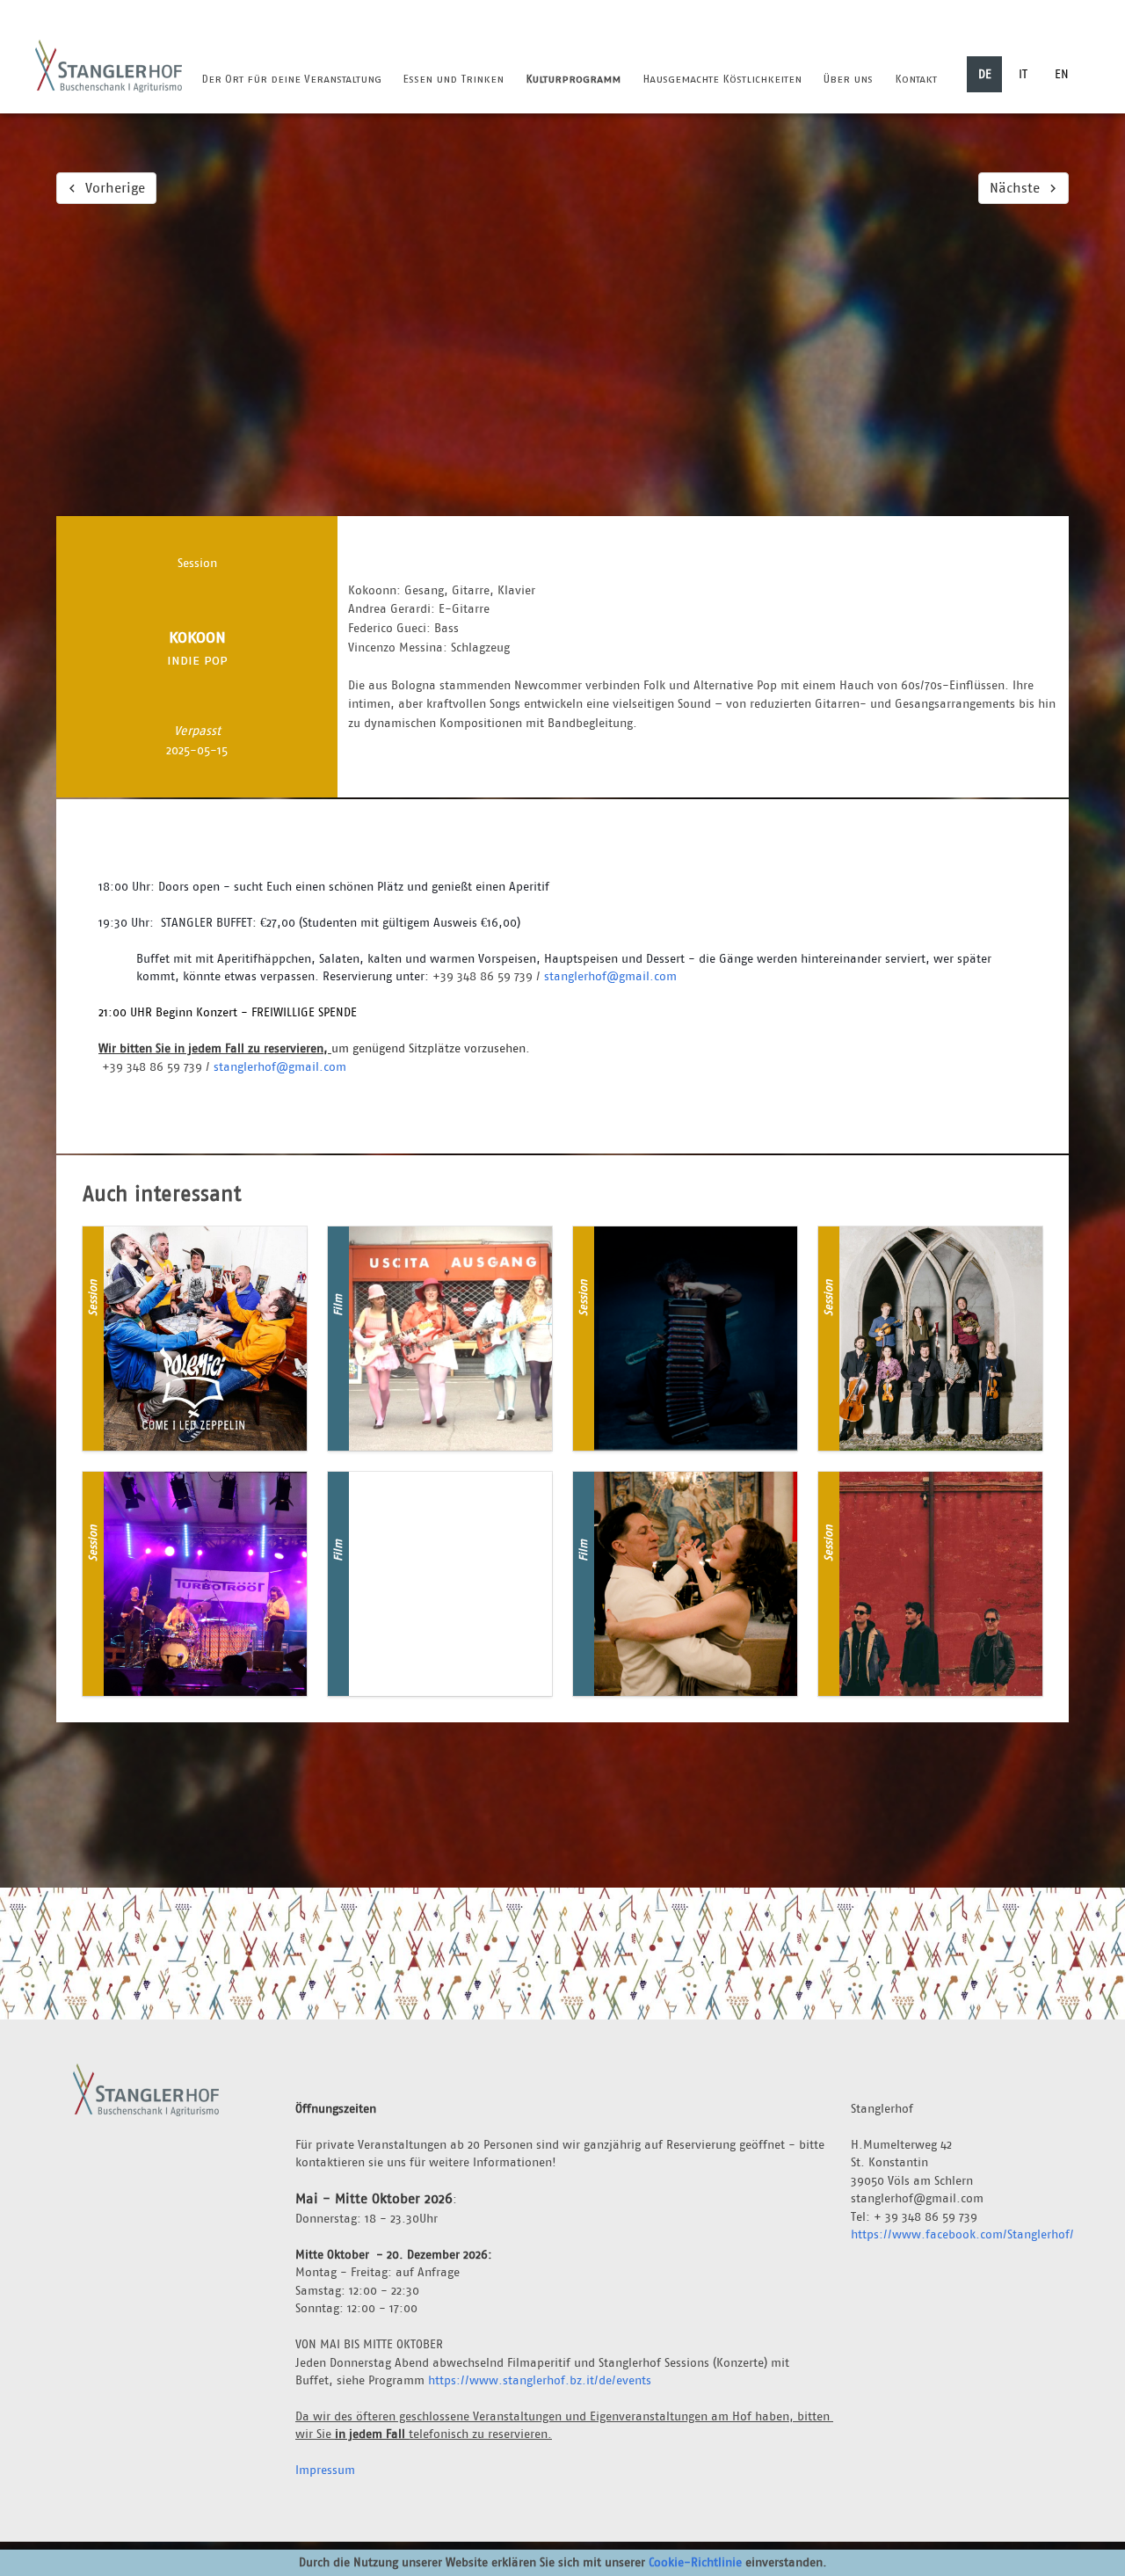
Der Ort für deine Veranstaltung (291, 79)
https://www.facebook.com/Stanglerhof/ (962, 2234)
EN (1062, 74)
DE (985, 74)
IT (1023, 74)
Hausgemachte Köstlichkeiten (722, 79)
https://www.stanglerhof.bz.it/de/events (540, 2380)
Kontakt (916, 79)
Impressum (325, 2470)
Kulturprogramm (573, 79)
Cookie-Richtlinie (695, 2562)
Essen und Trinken (453, 79)
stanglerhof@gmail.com (610, 976)
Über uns (848, 79)
